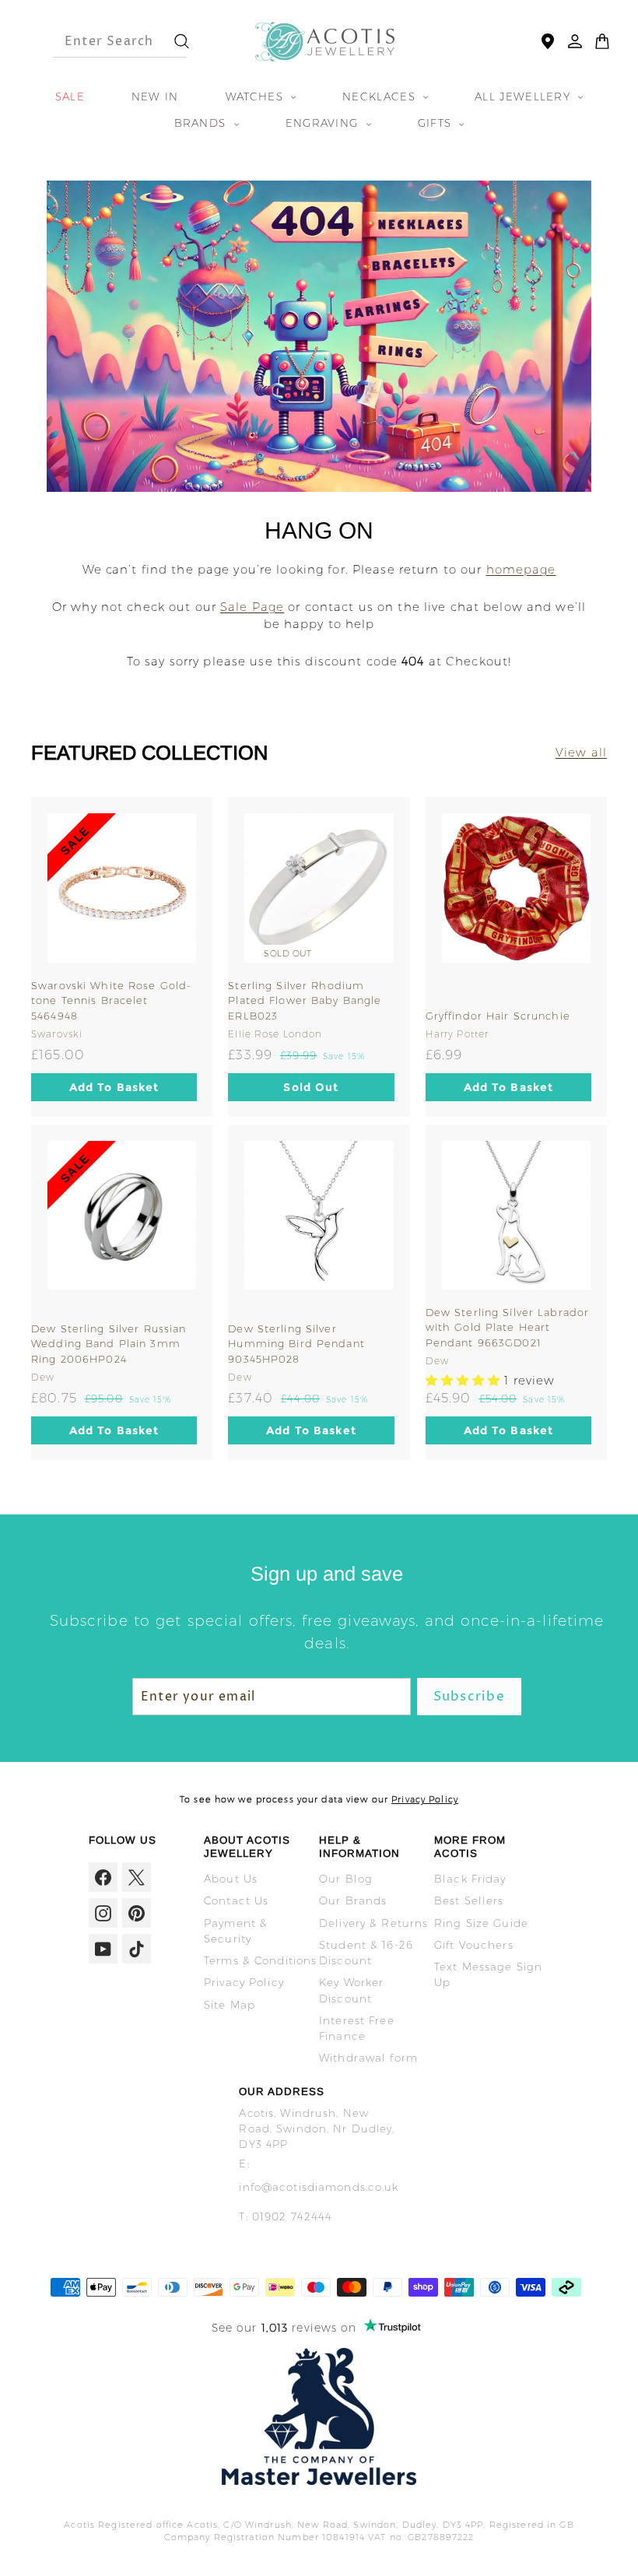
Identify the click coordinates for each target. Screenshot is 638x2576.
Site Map (230, 2005)
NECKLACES (381, 97)
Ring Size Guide (481, 1923)
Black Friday (470, 1879)
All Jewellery (524, 97)
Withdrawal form (368, 2058)
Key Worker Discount (351, 1990)
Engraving (324, 123)
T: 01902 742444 (286, 2216)
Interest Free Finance (357, 2028)
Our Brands (353, 1900)
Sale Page (252, 607)
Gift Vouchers (474, 1945)
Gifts (437, 123)
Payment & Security (236, 1931)
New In (155, 97)
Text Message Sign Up (488, 1974)
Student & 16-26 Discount (366, 1953)
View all (581, 752)
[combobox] (105, 41)
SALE (70, 97)
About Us (231, 1879)
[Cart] (602, 41)
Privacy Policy (425, 1799)
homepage (521, 569)
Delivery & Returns (373, 1923)
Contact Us (236, 1900)
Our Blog (346, 1879)
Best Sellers (469, 1900)
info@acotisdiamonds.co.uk (319, 2187)
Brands (202, 123)
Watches (256, 97)
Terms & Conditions (260, 1960)
